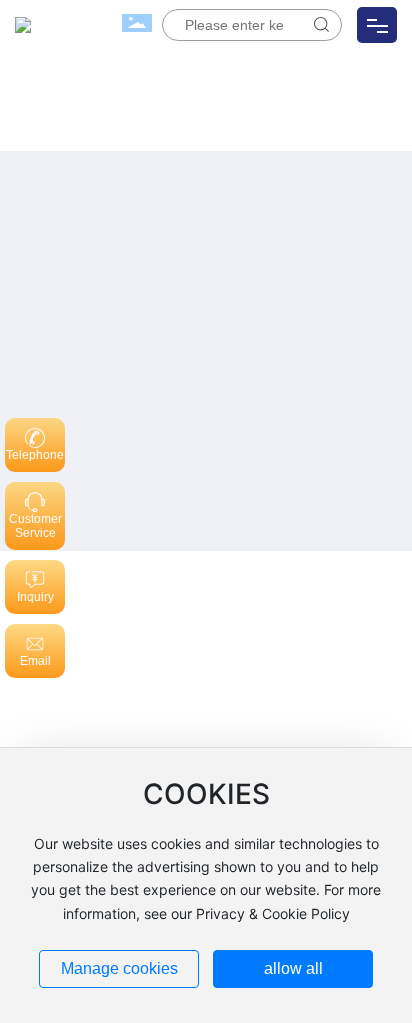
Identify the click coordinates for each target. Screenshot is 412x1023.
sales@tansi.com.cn (117, 670)
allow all (293, 968)
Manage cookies (119, 968)
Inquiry (35, 597)
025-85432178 (129, 640)
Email (35, 661)
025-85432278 (238, 640)
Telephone (35, 455)
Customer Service (35, 526)
